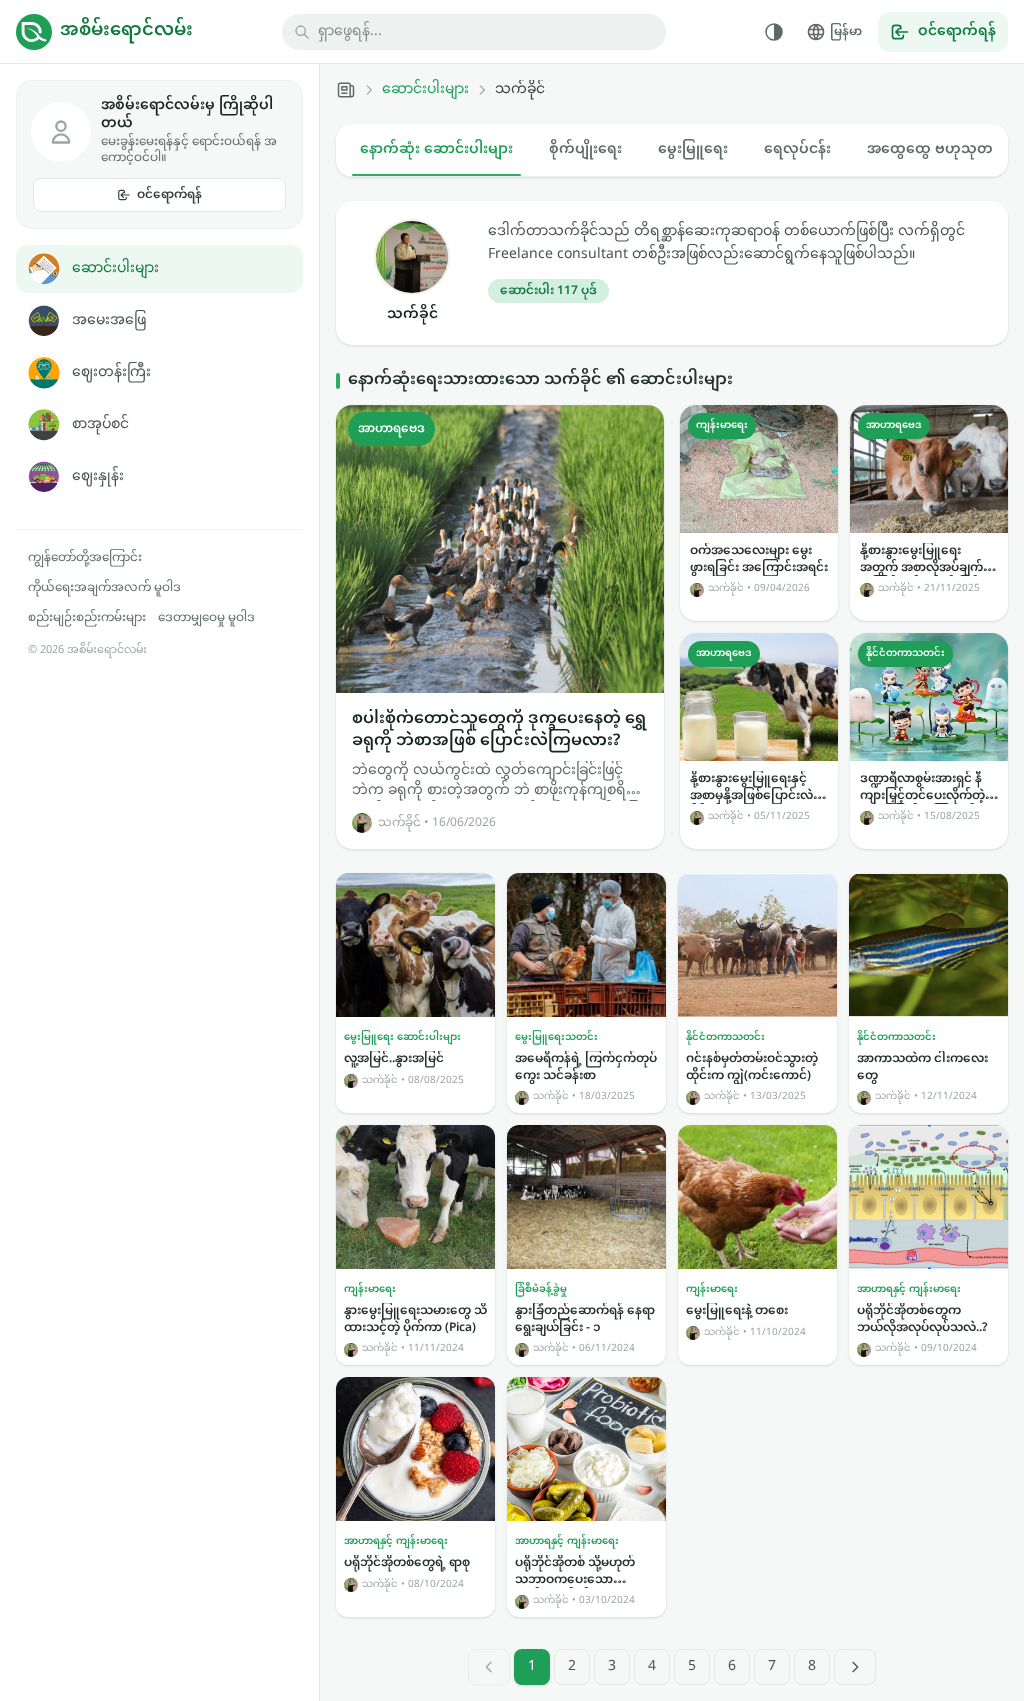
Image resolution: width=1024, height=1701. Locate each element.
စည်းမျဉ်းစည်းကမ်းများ (87, 618)
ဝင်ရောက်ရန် (169, 195)
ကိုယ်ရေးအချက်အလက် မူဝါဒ (104, 588)
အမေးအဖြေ (109, 320)
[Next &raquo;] (855, 1667)
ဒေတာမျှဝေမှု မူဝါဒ (206, 618)
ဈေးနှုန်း (98, 476)
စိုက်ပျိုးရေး (585, 149)
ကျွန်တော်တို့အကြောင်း (85, 558)
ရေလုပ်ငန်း (797, 149)
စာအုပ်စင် (100, 424)
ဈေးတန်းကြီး (111, 372)
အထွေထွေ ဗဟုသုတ (930, 149)
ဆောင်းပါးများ (115, 268)
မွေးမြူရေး (693, 149)
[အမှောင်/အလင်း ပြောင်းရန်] (774, 32)
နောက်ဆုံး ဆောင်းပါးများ (436, 149)
